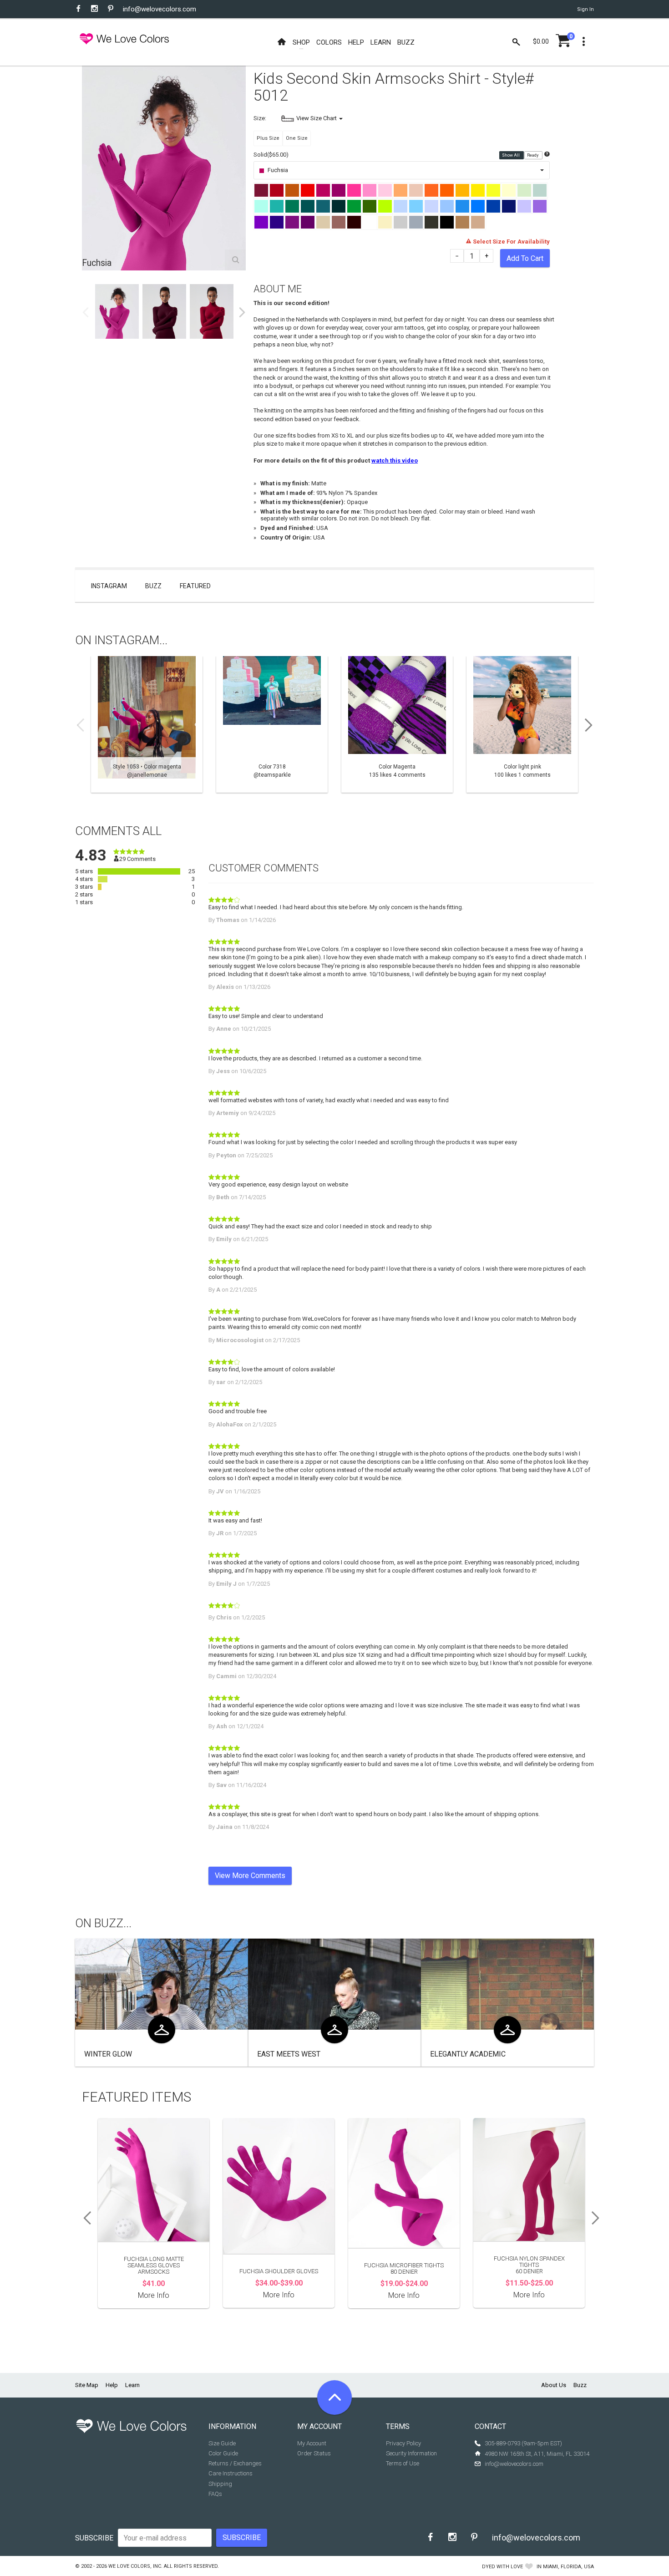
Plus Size (268, 138)
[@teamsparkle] (272, 724)
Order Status (314, 2453)
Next (242, 312)
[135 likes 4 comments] (397, 724)
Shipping (220, 2484)
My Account (312, 2443)
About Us (554, 2385)
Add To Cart (525, 258)
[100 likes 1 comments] (522, 724)
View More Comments (250, 1876)
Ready (533, 155)
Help (112, 2385)
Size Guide (222, 2443)
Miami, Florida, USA (568, 2567)
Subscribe (94, 2538)
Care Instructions (231, 2473)
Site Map (87, 2385)
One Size (297, 138)
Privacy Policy (403, 2443)
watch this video (395, 461)
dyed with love (502, 2567)
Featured (195, 586)
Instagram (109, 586)
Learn (132, 2385)
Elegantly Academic (468, 2054)
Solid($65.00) (271, 155)
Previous (86, 312)
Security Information (411, 2453)
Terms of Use (403, 2463)
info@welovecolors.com (160, 9)
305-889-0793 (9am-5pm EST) (523, 2443)
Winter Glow (108, 2054)
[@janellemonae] (147, 724)
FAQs (215, 2494)
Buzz (153, 586)
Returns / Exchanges (235, 2463)
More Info (154, 2295)
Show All (511, 155)
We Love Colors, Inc (135, 2566)
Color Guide (223, 2453)
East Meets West (289, 2054)
